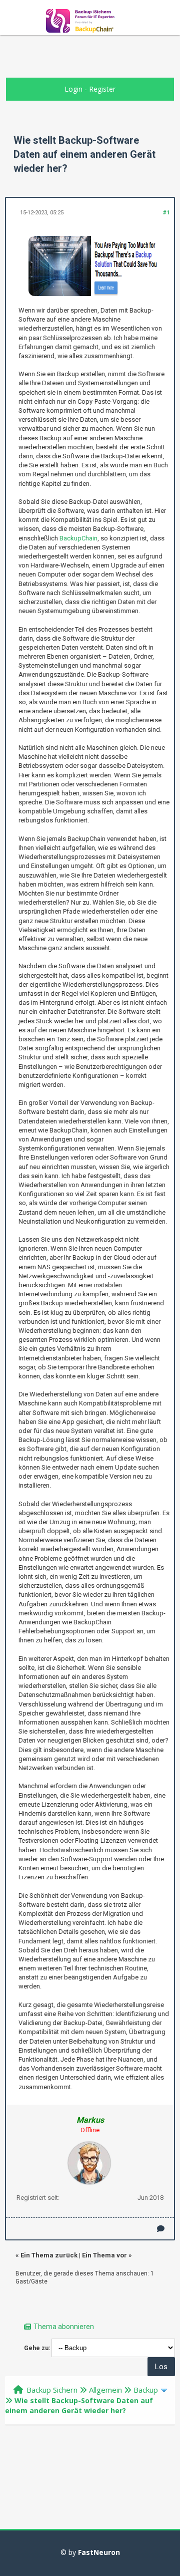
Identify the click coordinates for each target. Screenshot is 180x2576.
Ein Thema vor (104, 2255)
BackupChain (78, 538)
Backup (146, 2390)
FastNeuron (99, 2552)
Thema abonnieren (64, 2327)
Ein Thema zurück (49, 2255)
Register (102, 89)
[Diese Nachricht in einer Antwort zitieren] (161, 2229)
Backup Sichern (52, 2390)
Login (73, 89)
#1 (166, 213)
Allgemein (105, 2390)
